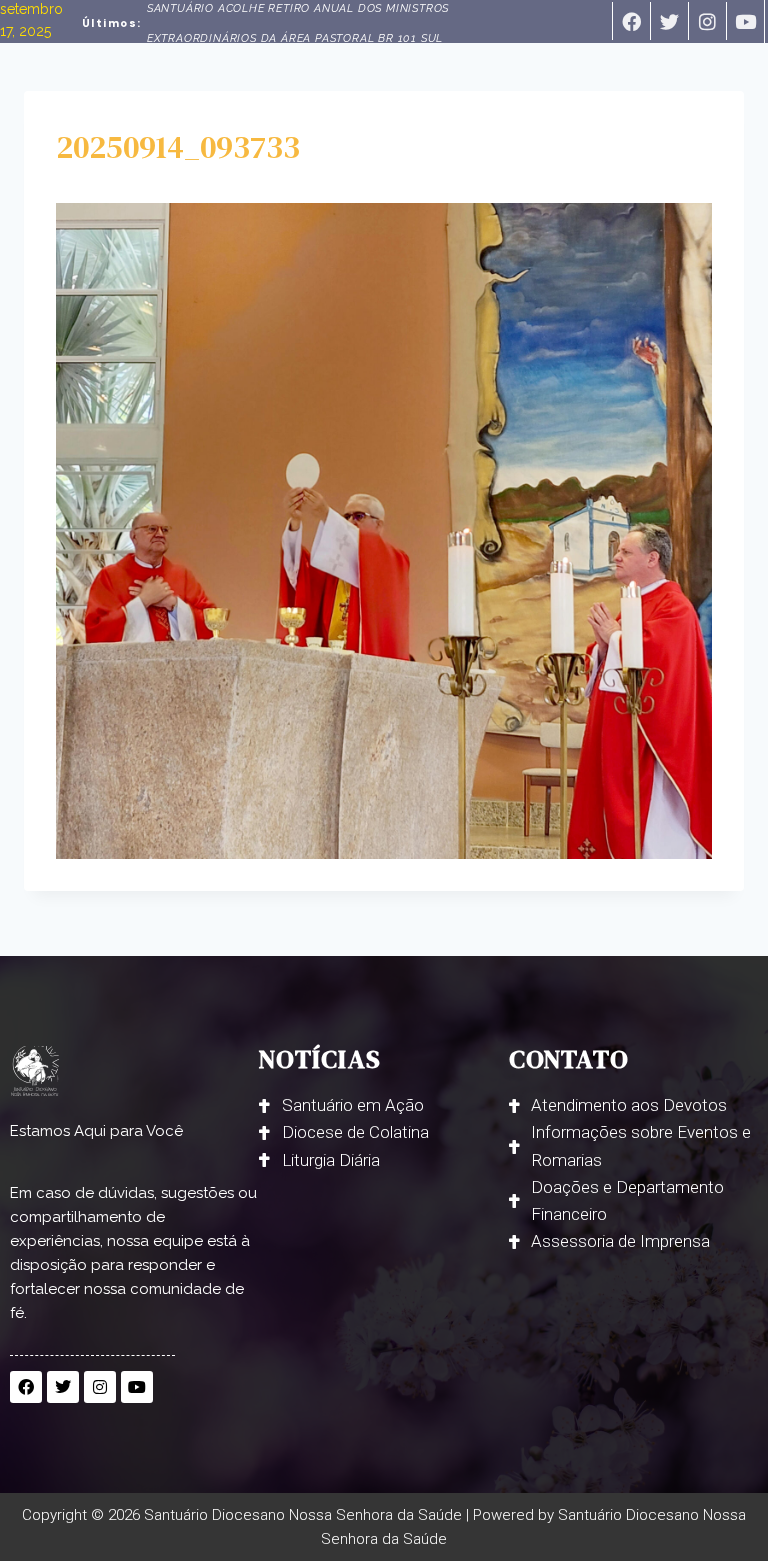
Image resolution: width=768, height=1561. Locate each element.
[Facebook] (631, 21)
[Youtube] (745, 21)
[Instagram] (707, 21)
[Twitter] (669, 21)
